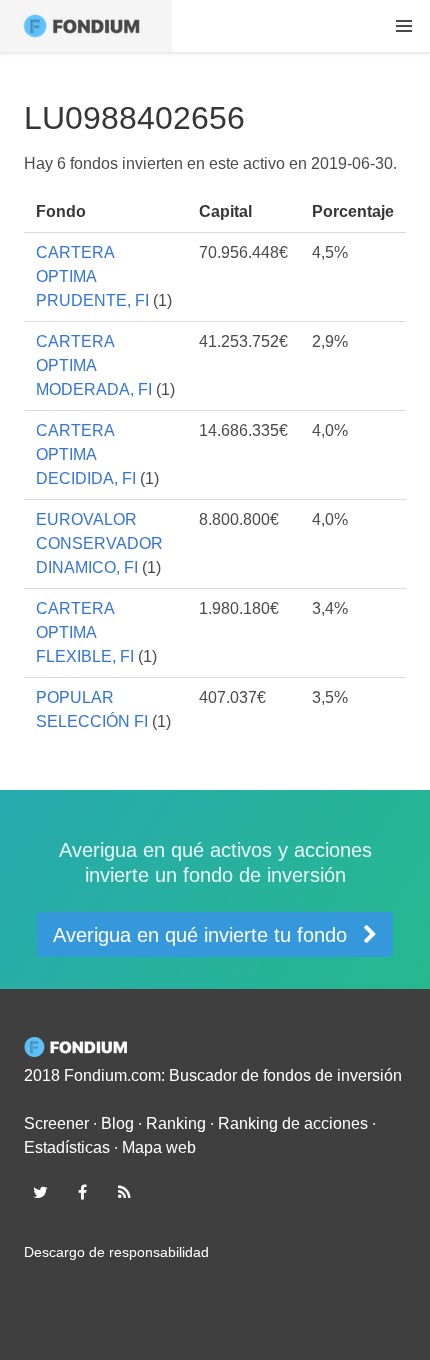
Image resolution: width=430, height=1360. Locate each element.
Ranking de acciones (293, 1123)
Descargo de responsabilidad (116, 1252)
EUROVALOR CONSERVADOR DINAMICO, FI (99, 543)
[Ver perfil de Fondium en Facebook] (82, 1192)
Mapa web (159, 1147)
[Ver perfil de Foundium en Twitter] (40, 1192)
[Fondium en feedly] (125, 1192)
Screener (56, 1123)
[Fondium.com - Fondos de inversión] (86, 26)
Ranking (176, 1123)
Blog (117, 1123)
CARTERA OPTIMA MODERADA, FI (94, 365)
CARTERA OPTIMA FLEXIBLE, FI (85, 632)
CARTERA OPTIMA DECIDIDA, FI (86, 454)
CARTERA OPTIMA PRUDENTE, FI (92, 276)
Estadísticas (67, 1147)
